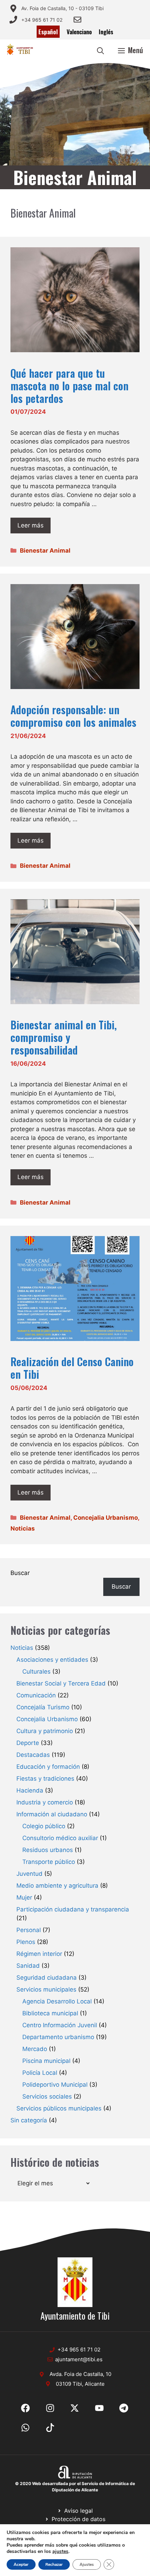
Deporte (28, 1743)
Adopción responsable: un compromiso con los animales (73, 716)
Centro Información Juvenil (60, 2025)
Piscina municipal (46, 2061)
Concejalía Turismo (43, 1707)
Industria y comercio (45, 1802)
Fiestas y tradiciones (45, 1779)
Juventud (29, 1874)
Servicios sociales (47, 2096)
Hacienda (30, 1790)
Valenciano (79, 32)
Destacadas (33, 1755)
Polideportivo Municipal (55, 2085)
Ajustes (87, 2564)
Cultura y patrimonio (45, 1731)
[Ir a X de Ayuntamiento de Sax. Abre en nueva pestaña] (50, 2408)
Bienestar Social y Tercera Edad (61, 1683)
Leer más (31, 525)
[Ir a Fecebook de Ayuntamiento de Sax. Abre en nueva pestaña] (25, 2408)
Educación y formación (48, 1767)
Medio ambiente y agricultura (57, 1886)
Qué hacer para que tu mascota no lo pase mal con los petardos (69, 386)
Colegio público (44, 1826)
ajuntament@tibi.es (79, 2359)
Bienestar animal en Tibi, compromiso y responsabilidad (64, 1037)
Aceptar (21, 2564)
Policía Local (40, 2073)
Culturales (36, 1672)
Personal (29, 1930)
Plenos (26, 1942)
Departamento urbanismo (58, 2037)
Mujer (24, 1897)
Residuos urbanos (48, 1850)
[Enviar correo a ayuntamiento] (77, 20)
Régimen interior (39, 1954)
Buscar (20, 1573)
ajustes (60, 2552)
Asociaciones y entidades (52, 1660)
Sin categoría (29, 2120)
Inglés (106, 32)
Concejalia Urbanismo (106, 1518)
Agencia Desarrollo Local (57, 2001)
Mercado (35, 2049)
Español (48, 32)
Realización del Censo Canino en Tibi (72, 1368)
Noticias (23, 1528)
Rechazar (54, 2564)
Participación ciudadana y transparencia (73, 1909)
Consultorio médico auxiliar (60, 1838)
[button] (100, 50)
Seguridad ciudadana (47, 1978)
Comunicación (36, 1695)
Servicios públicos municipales (59, 2108)
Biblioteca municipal (50, 2013)
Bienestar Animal (45, 551)
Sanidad (28, 1966)
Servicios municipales (46, 1989)
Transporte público (49, 1862)
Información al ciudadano (52, 1814)
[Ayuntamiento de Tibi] (20, 50)
